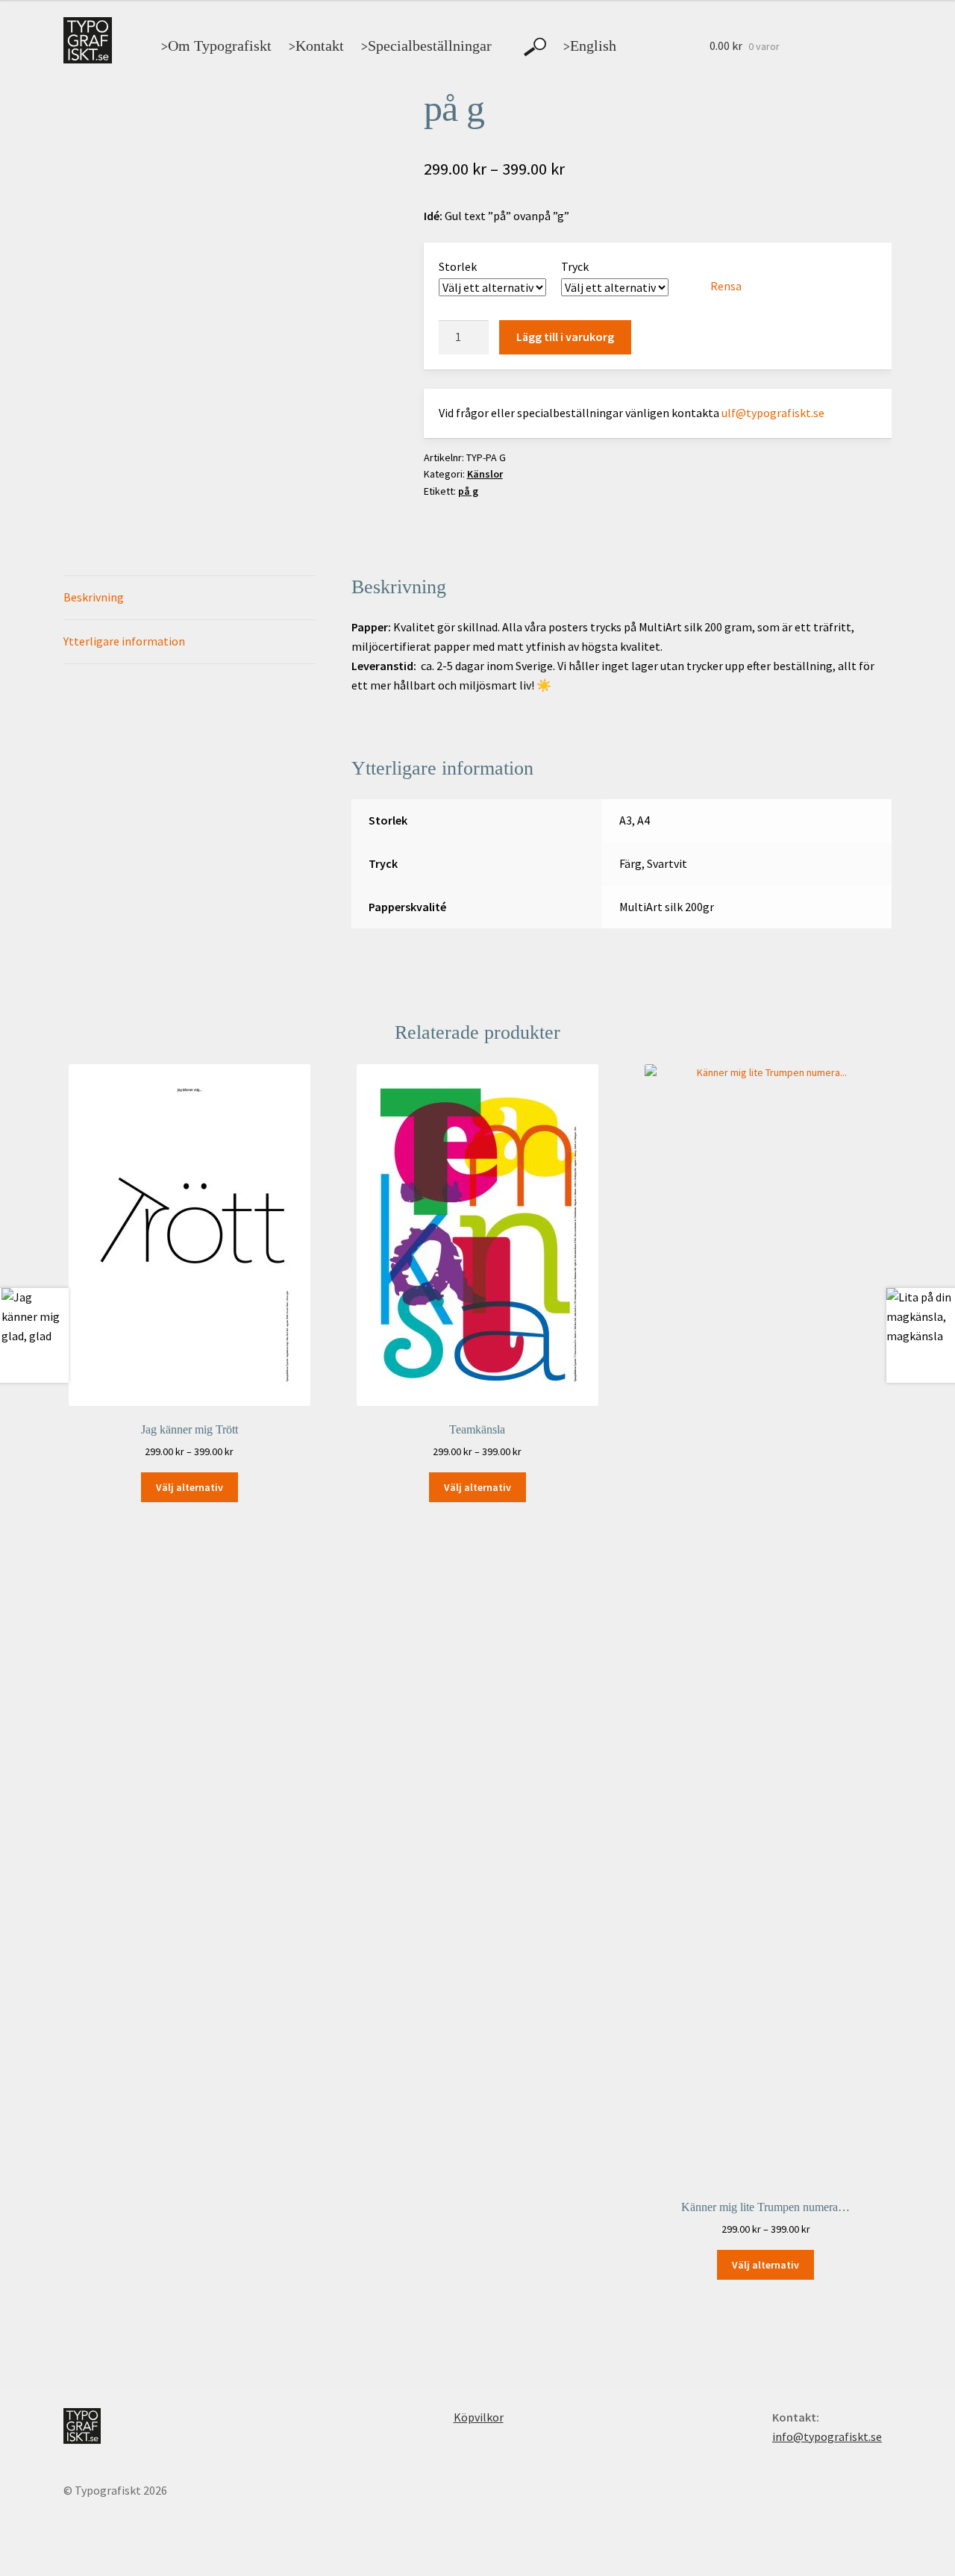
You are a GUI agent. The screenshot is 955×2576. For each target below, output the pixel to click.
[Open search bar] (535, 47)
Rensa (726, 286)
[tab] (190, 598)
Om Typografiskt (216, 46)
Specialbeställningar (426, 46)
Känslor (485, 474)
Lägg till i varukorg (565, 337)
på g (468, 491)
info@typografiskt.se (827, 2436)
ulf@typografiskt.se (773, 413)
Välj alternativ (190, 1487)
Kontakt (316, 46)
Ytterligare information (124, 641)
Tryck (575, 266)
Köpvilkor (479, 2417)
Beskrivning (94, 597)
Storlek (458, 266)
